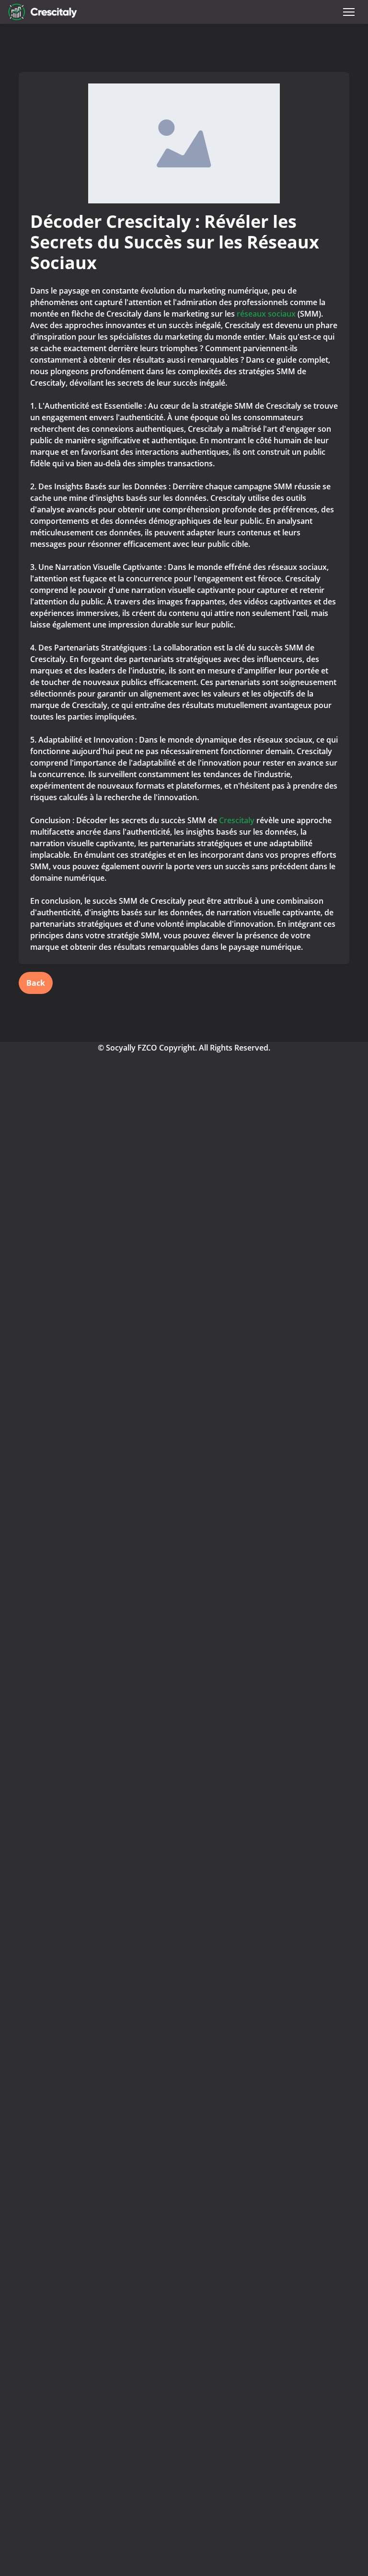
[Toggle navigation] (349, 12)
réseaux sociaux (267, 314)
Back (36, 983)
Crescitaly (237, 820)
